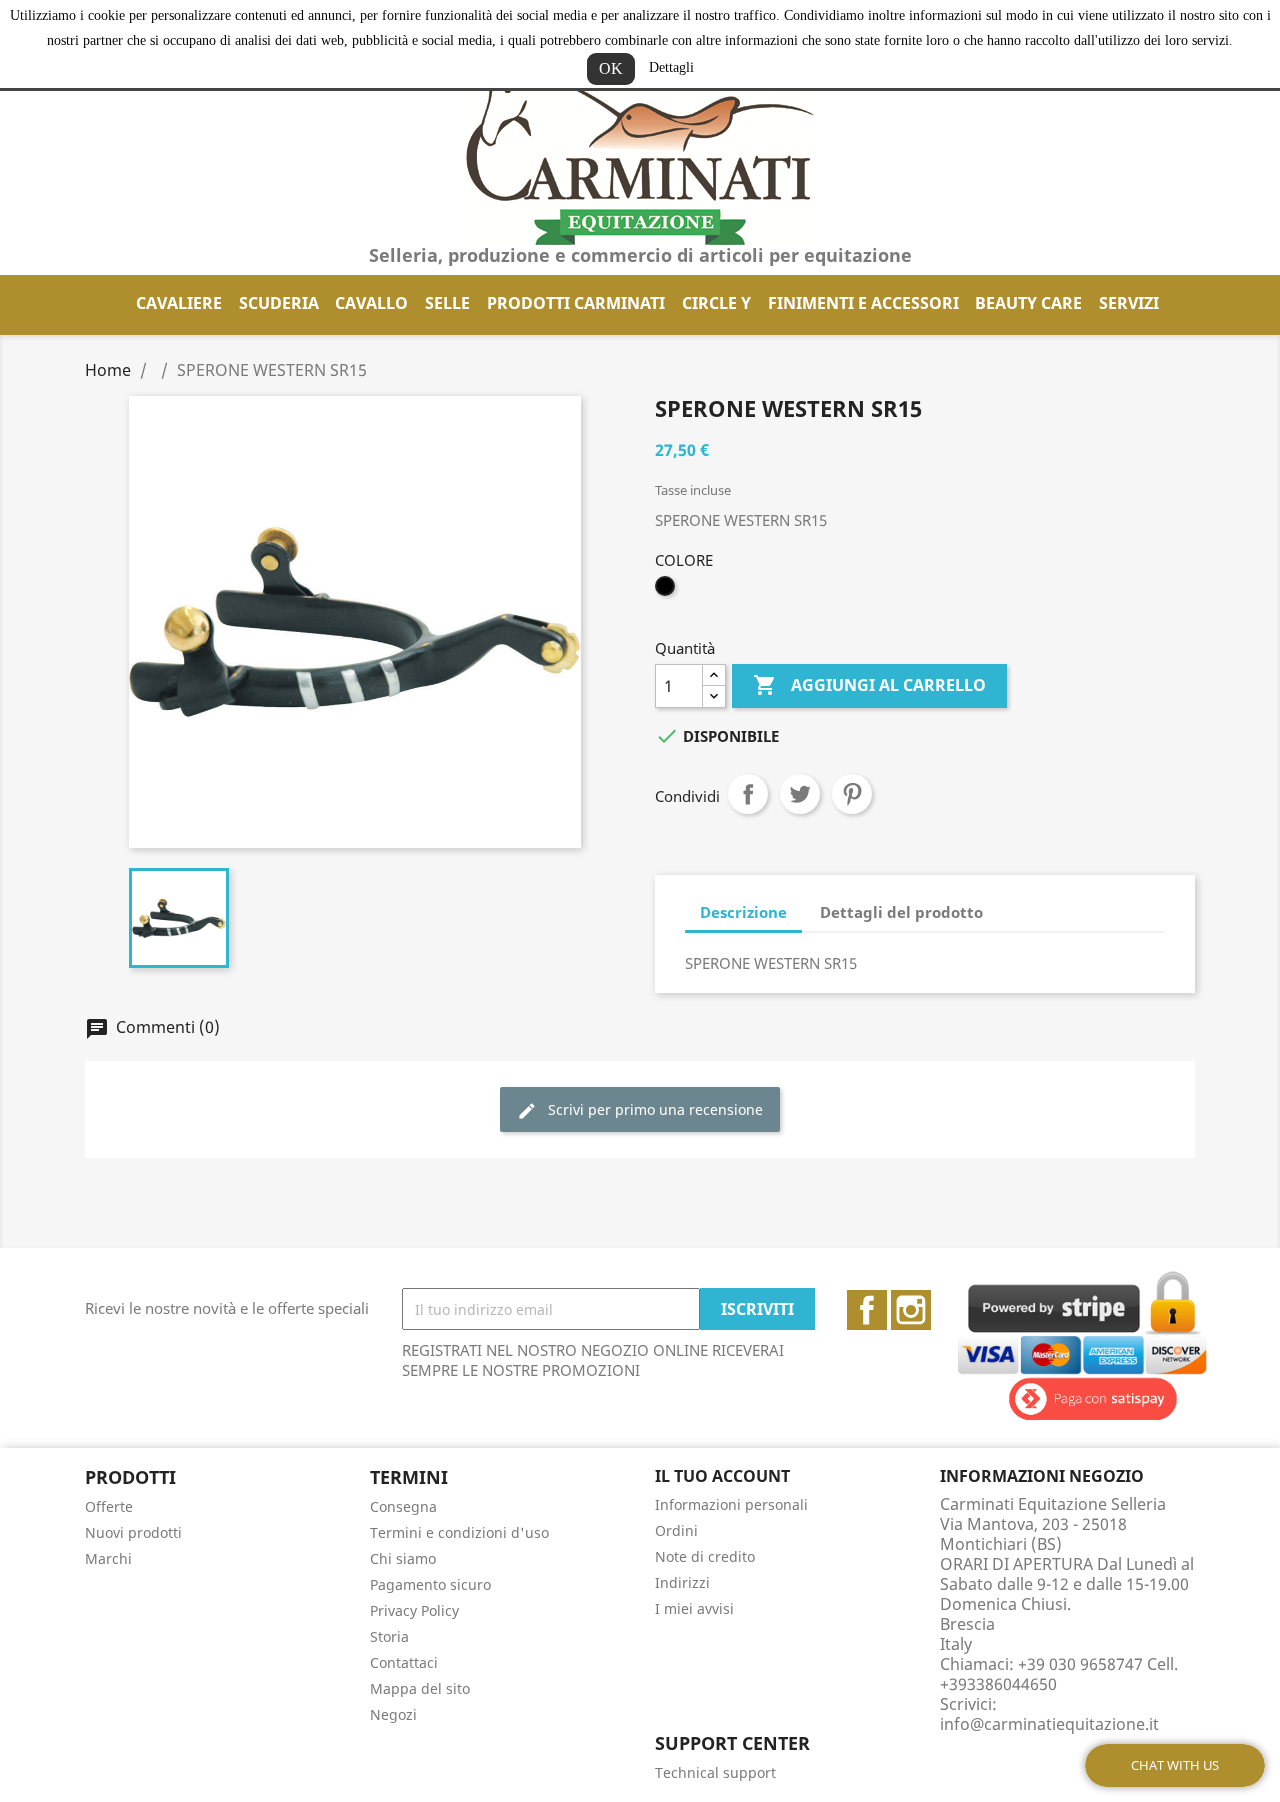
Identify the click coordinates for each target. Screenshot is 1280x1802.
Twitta (800, 794)
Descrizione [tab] (743, 912)
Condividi (748, 794)
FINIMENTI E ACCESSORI (863, 303)
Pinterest (852, 794)
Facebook (867, 1310)
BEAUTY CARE (1028, 303)
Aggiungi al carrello (869, 685)
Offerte (109, 1506)
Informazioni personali (731, 1504)
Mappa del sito (420, 1688)
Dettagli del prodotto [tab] (901, 912)
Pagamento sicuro (430, 1584)
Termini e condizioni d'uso (459, 1532)
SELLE (447, 303)
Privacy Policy (414, 1610)
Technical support (715, 1772)
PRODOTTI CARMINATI (576, 303)
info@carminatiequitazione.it (1049, 1724)
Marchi (108, 1558)
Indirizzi (682, 1582)
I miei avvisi (694, 1608)
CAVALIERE (179, 303)
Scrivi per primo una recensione (653, 1109)
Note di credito (705, 1556)
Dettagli (671, 67)
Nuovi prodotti (133, 1532)
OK (611, 68)
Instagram (911, 1310)
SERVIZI (1129, 303)
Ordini (676, 1530)
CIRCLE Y (716, 303)
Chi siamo (403, 1558)
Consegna (403, 1506)
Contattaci (404, 1662)
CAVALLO (371, 303)
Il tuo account (722, 1476)
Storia (389, 1636)
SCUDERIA (279, 303)
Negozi (393, 1714)
